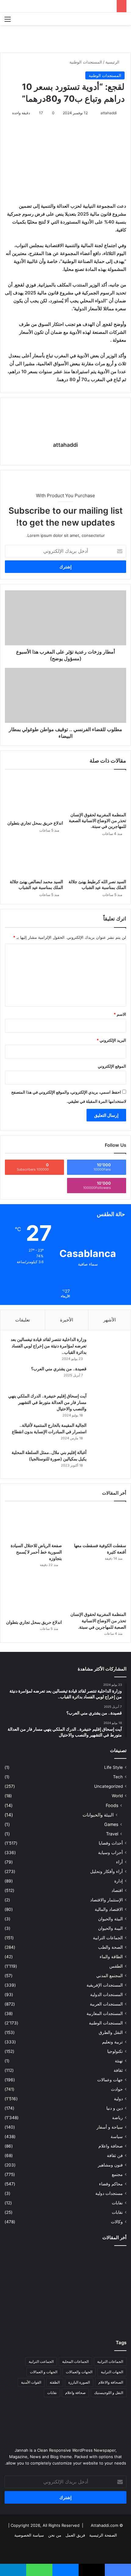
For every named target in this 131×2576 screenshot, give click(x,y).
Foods (112, 1805)
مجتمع (117, 2174)
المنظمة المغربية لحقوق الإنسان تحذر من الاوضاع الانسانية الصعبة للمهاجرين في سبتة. (97, 820)
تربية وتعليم (112, 2042)
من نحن (55, 2535)
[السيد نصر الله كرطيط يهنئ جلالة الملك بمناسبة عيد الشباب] (97, 859)
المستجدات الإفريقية (105, 1985)
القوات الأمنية (31, 2382)
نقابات (117, 2212)
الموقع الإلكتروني (112, 1066)
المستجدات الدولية (106, 1995)
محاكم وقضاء (111, 2184)
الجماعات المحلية (75, 2361)
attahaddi (109, 113)
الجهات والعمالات (79, 2372)
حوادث (117, 2089)
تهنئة (119, 2061)
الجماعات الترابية (108, 1938)
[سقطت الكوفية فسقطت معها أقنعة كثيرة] (98, 1524)
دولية (118, 2099)
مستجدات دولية (109, 2193)
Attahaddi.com (104, 2525)
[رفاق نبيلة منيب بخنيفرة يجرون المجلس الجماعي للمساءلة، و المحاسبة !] (65, 2317)
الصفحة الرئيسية (103, 2535)
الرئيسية (113, 62)
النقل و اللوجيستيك (109, 2393)
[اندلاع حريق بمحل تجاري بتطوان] (34, 796)
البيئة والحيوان (110, 1919)
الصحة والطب (110, 1947)
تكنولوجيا (115, 2051)
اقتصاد (117, 1890)
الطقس (116, 1966)
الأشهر (110, 1320)
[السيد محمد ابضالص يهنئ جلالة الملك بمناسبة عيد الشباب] (34, 859)
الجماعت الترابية (41, 2361)
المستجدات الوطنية (86, 62)
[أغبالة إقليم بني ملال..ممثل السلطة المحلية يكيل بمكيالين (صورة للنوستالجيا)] (108, 1461)
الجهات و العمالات (44, 2372)
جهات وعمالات (110, 2080)
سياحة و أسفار (110, 2127)
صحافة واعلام (111, 2146)
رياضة (117, 2118)
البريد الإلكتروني (111, 1040)
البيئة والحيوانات (98, 1815)
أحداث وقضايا (111, 1843)
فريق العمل (75, 2535)
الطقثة (55, 2382)
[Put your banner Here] (65, 38)
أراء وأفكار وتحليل (106, 1871)
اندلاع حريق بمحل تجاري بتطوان (35, 823)
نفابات (117, 2203)
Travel (112, 1834)
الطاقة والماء (111, 1957)
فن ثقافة (115, 2155)
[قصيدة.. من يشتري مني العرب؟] (108, 1377)
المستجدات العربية (106, 2004)
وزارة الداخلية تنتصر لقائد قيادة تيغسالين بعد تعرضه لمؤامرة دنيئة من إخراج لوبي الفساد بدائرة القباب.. (49, 1346)
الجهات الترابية (112, 2372)
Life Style (113, 1767)
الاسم (120, 1014)
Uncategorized (108, 1786)
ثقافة (118, 2070)
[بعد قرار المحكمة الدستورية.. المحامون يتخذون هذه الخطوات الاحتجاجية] (107, 2262)
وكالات (117, 2222)
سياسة (117, 2137)
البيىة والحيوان (110, 1928)
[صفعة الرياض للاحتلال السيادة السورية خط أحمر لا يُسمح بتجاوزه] (33, 1524)
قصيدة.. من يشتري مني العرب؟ (59, 1369)
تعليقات (23, 1320)
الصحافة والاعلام (111, 2382)
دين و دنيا (115, 2108)
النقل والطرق (111, 2032)
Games (111, 1824)
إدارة (119, 1881)
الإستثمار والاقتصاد (106, 1900)
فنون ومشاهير (110, 2165)
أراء (119, 1862)
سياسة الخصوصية (29, 2535)
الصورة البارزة (79, 2382)
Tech (118, 1777)
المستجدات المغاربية (105, 2013)
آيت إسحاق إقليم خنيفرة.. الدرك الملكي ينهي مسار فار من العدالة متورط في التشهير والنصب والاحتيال (47, 1402)
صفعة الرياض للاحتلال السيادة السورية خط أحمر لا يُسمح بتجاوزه (36, 1552)
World (117, 1796)
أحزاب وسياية (110, 1853)
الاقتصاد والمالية (109, 1909)
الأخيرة (67, 1320)
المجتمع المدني (110, 1976)
